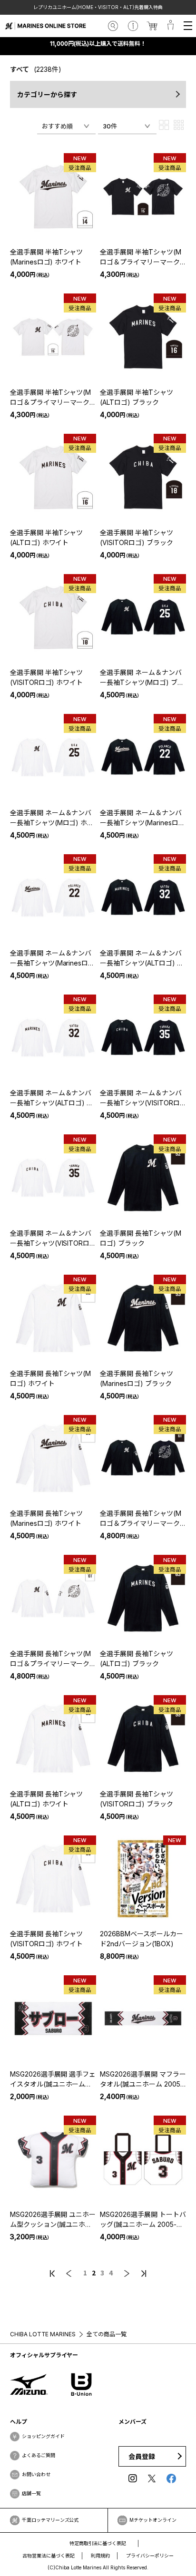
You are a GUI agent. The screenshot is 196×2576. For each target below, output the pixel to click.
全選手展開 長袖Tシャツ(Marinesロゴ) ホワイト (47, 1518)
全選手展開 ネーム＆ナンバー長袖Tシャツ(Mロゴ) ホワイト (52, 818)
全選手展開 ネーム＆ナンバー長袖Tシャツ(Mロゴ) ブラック (142, 678)
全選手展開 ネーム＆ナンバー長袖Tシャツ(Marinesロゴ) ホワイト (51, 958)
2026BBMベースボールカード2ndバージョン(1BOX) (142, 1939)
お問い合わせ (36, 2474)
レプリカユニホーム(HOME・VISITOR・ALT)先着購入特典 (98, 7)
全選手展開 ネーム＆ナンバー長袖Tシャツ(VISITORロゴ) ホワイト (51, 1239)
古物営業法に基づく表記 (49, 2556)
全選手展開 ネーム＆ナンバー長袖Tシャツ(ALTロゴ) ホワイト (52, 1098)
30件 (110, 126)
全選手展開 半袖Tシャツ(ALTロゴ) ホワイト (47, 537)
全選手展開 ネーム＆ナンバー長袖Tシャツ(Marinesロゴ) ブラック (141, 818)
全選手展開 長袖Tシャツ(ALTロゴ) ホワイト (47, 1799)
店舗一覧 (31, 2493)
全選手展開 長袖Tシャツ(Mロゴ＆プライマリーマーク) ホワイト (51, 1659)
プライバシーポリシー (150, 2556)
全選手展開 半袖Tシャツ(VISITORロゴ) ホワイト (47, 677)
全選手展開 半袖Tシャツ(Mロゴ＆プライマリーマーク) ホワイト (51, 398)
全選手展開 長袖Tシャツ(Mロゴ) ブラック (141, 1238)
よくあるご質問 (39, 2455)
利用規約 (100, 2556)
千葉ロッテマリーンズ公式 (50, 2520)
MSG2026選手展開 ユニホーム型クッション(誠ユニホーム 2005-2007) (53, 2220)
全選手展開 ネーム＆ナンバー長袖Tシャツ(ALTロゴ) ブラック (142, 958)
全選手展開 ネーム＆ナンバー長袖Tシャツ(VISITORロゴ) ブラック (141, 1098)
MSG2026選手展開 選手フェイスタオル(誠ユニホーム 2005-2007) (53, 2079)
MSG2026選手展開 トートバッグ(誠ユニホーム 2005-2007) (143, 2220)
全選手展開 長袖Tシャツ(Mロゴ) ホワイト (51, 1378)
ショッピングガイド (43, 2436)
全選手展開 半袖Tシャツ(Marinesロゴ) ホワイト (47, 257)
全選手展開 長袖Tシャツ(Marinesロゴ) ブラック (137, 1378)
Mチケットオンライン (153, 2520)
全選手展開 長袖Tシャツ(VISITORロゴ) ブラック (137, 1799)
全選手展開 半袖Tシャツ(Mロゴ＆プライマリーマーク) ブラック (141, 257)
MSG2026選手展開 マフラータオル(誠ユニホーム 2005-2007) (143, 2079)
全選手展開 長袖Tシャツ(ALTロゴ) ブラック (137, 1659)
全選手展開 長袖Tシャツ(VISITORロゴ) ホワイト (47, 1939)
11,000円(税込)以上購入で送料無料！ (98, 44)
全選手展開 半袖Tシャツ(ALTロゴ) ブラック (137, 397)
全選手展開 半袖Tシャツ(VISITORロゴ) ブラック (137, 537)
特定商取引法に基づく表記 (98, 2543)
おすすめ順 (57, 126)
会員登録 (142, 2456)
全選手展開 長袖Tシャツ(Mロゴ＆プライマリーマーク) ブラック (141, 1519)
